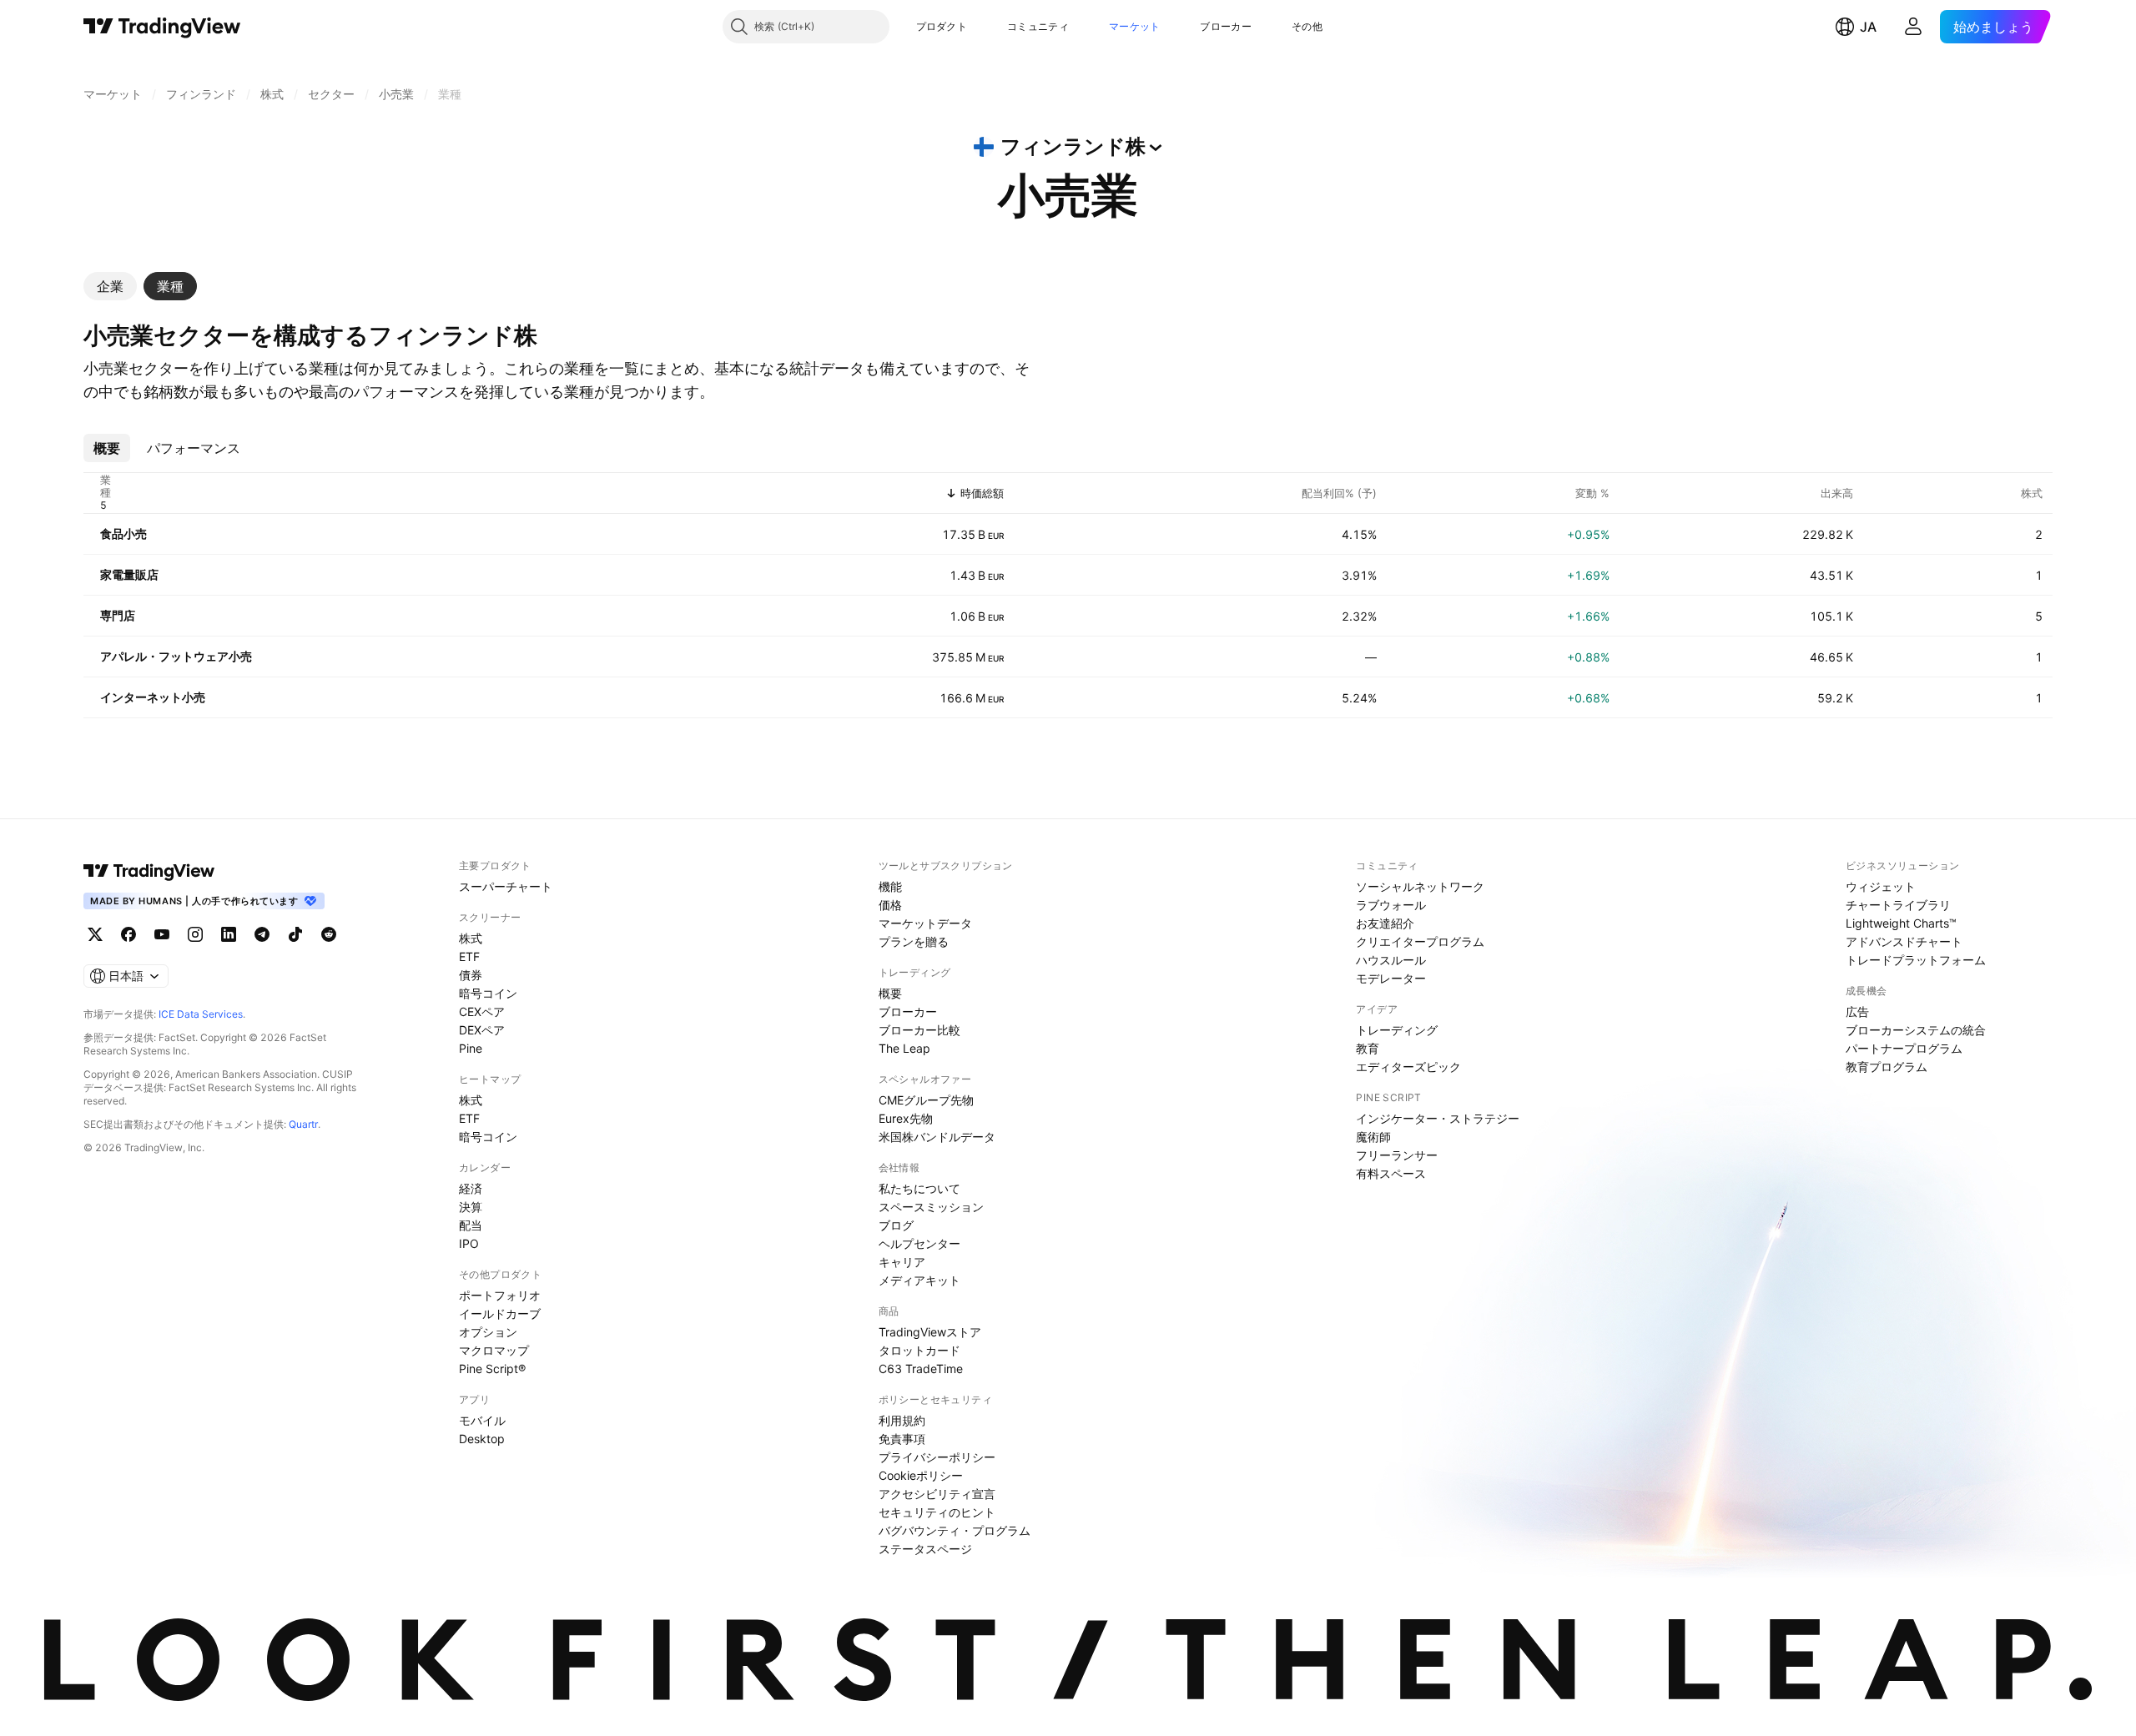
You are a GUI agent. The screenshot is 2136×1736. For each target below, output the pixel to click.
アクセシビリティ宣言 (937, 1494)
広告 (1857, 1011)
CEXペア (482, 1011)
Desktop (482, 1439)
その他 (1307, 26)
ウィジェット (1881, 886)
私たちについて (919, 1188)
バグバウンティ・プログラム (955, 1530)
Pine (471, 1048)
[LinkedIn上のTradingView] (229, 934)
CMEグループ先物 (926, 1100)
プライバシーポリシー (937, 1457)
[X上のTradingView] (95, 934)
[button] (980, 27)
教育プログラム (1887, 1067)
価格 (890, 905)
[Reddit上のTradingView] (329, 934)
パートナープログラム (1904, 1048)
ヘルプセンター (919, 1243)
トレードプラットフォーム (1916, 960)
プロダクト (942, 26)
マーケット (1135, 26)
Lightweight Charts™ (1901, 923)
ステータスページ (925, 1549)
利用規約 (902, 1420)
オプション (488, 1332)
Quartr (303, 1124)
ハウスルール (1391, 960)
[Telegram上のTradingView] (262, 934)
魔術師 (1373, 1137)
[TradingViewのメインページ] (162, 27)
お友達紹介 (1385, 923)
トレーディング (1397, 1030)
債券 (471, 975)
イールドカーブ (500, 1313)
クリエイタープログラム (1420, 941)
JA (1868, 27)
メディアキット (919, 1280)
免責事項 (902, 1439)
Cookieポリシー (921, 1475)
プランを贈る (914, 941)
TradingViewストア (930, 1332)
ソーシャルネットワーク (1420, 886)
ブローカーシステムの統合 (1916, 1030)
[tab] (110, 286)
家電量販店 (129, 574)
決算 (471, 1207)
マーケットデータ (925, 923)
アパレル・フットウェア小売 (176, 656)
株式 (471, 938)
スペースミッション (931, 1207)
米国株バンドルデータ (937, 1137)
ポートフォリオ (500, 1295)
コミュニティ (1038, 26)
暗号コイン (488, 993)
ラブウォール (1391, 905)
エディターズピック (1408, 1067)
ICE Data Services (201, 1014)
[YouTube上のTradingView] (162, 934)
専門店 (118, 615)
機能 (890, 886)
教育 (1368, 1048)
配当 (471, 1225)
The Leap (904, 1048)
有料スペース (1391, 1173)
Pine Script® (492, 1369)
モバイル (482, 1420)
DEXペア (482, 1030)
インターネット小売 (153, 697)
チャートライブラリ (1898, 905)
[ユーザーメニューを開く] (1913, 27)
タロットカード (919, 1350)
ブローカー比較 (919, 1030)
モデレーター (1391, 978)
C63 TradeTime (921, 1369)
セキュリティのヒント (937, 1512)
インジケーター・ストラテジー (1438, 1118)
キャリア (902, 1262)
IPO (469, 1243)
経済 (471, 1188)
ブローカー (1226, 26)
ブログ (896, 1225)
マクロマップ (494, 1350)
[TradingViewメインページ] (149, 871)
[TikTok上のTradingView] (295, 934)
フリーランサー (1397, 1155)
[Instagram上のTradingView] (195, 934)
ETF (469, 956)
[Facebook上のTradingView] (128, 934)
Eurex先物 (906, 1118)
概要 (890, 993)
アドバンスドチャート (1904, 941)
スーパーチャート (506, 886)
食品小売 (123, 533)
